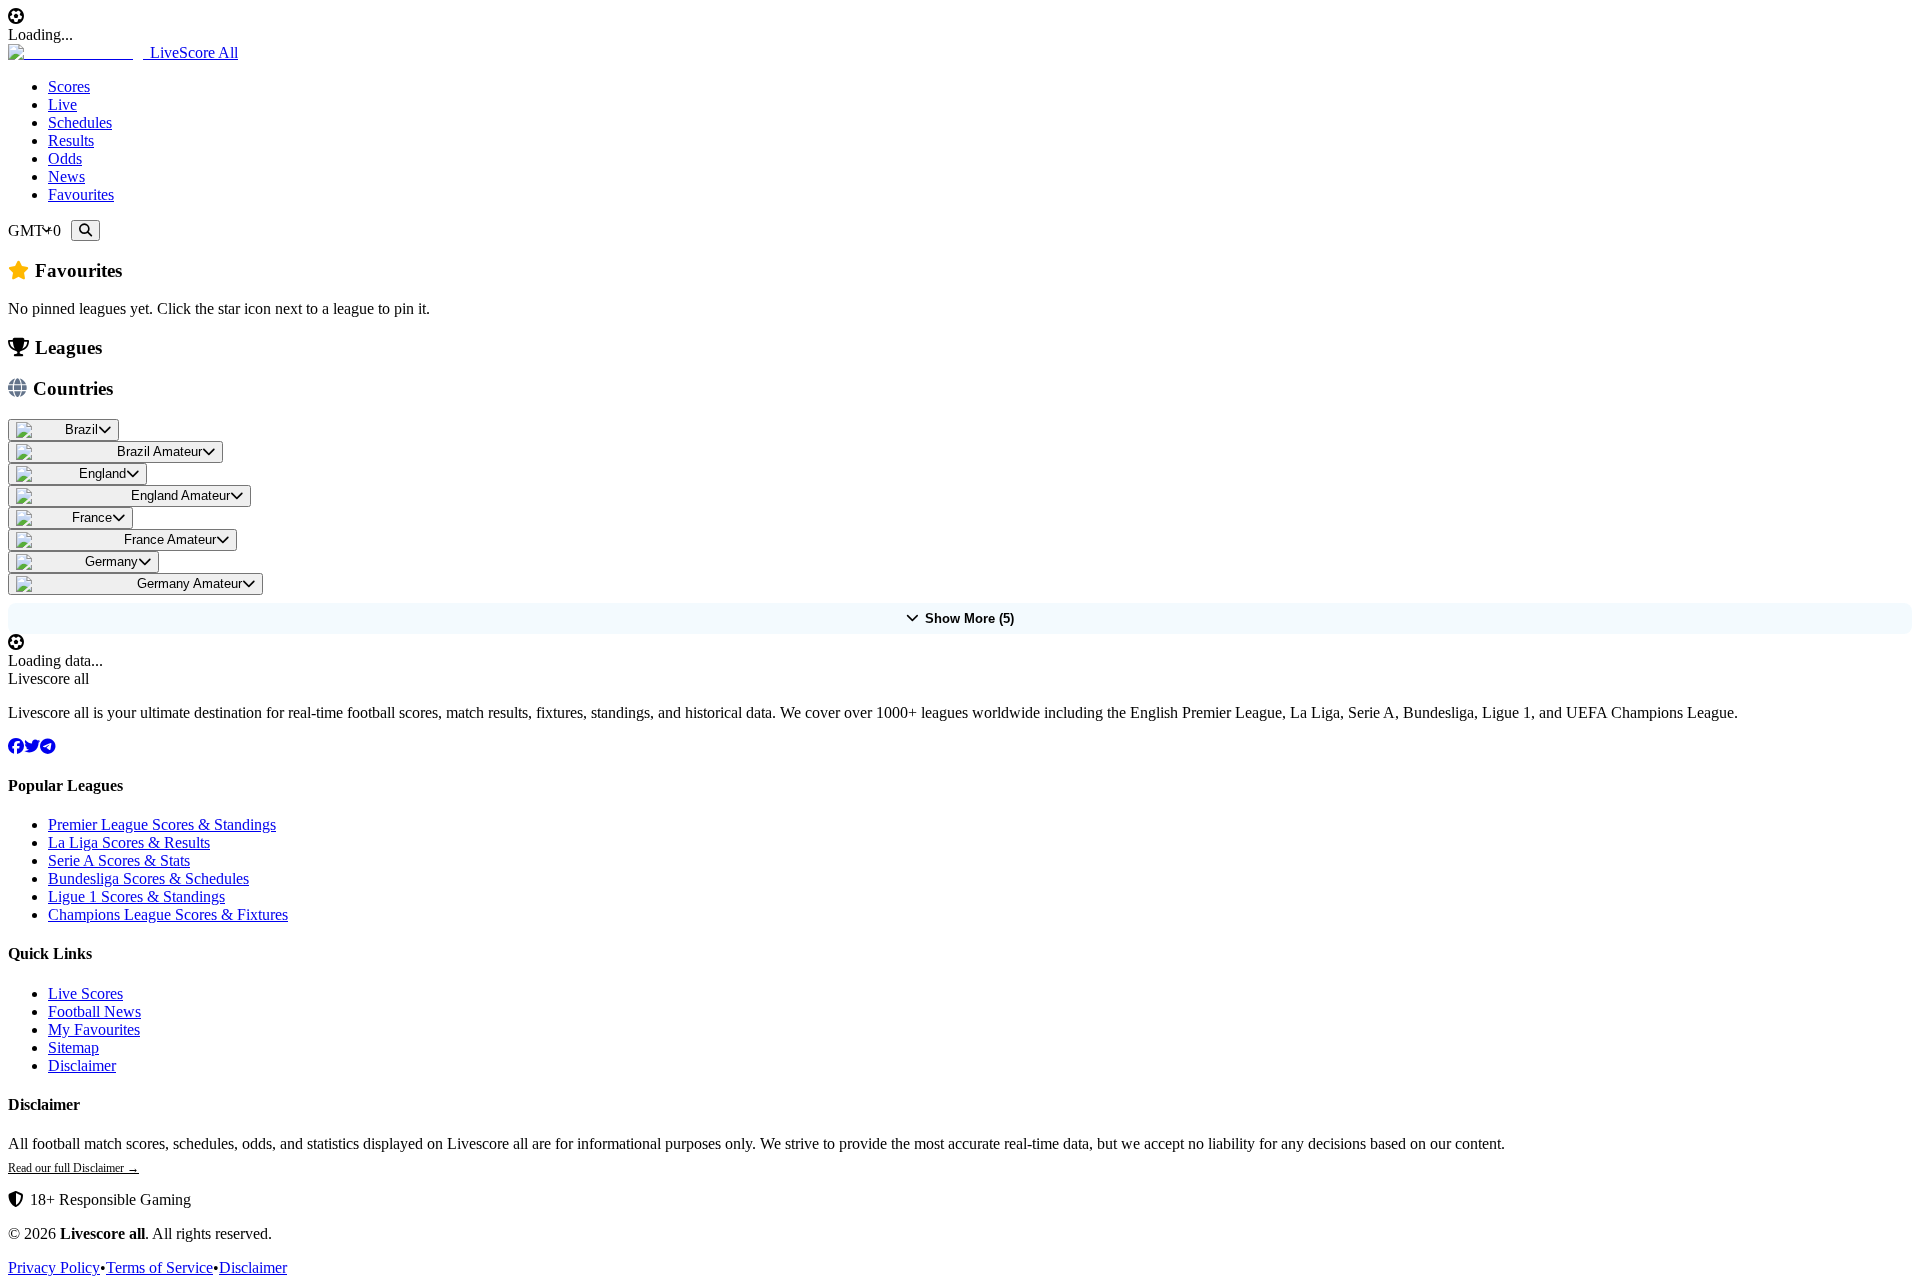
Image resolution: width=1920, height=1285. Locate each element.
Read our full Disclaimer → (73, 1168)
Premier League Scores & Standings (162, 824)
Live (62, 104)
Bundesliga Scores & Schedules (148, 878)
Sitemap (73, 1047)
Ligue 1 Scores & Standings (136, 896)
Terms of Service (159, 1267)
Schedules (80, 122)
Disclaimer (82, 1065)
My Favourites (94, 1029)
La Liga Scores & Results (129, 842)
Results (71, 140)
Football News (94, 1011)
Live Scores (85, 993)
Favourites (81, 194)
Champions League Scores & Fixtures (168, 914)
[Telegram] (48, 746)
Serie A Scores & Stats (119, 860)
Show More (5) (969, 618)
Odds (65, 158)
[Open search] (85, 230)
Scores (69, 86)
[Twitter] (32, 746)
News (66, 176)
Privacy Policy (54, 1267)
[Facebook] (16, 746)
